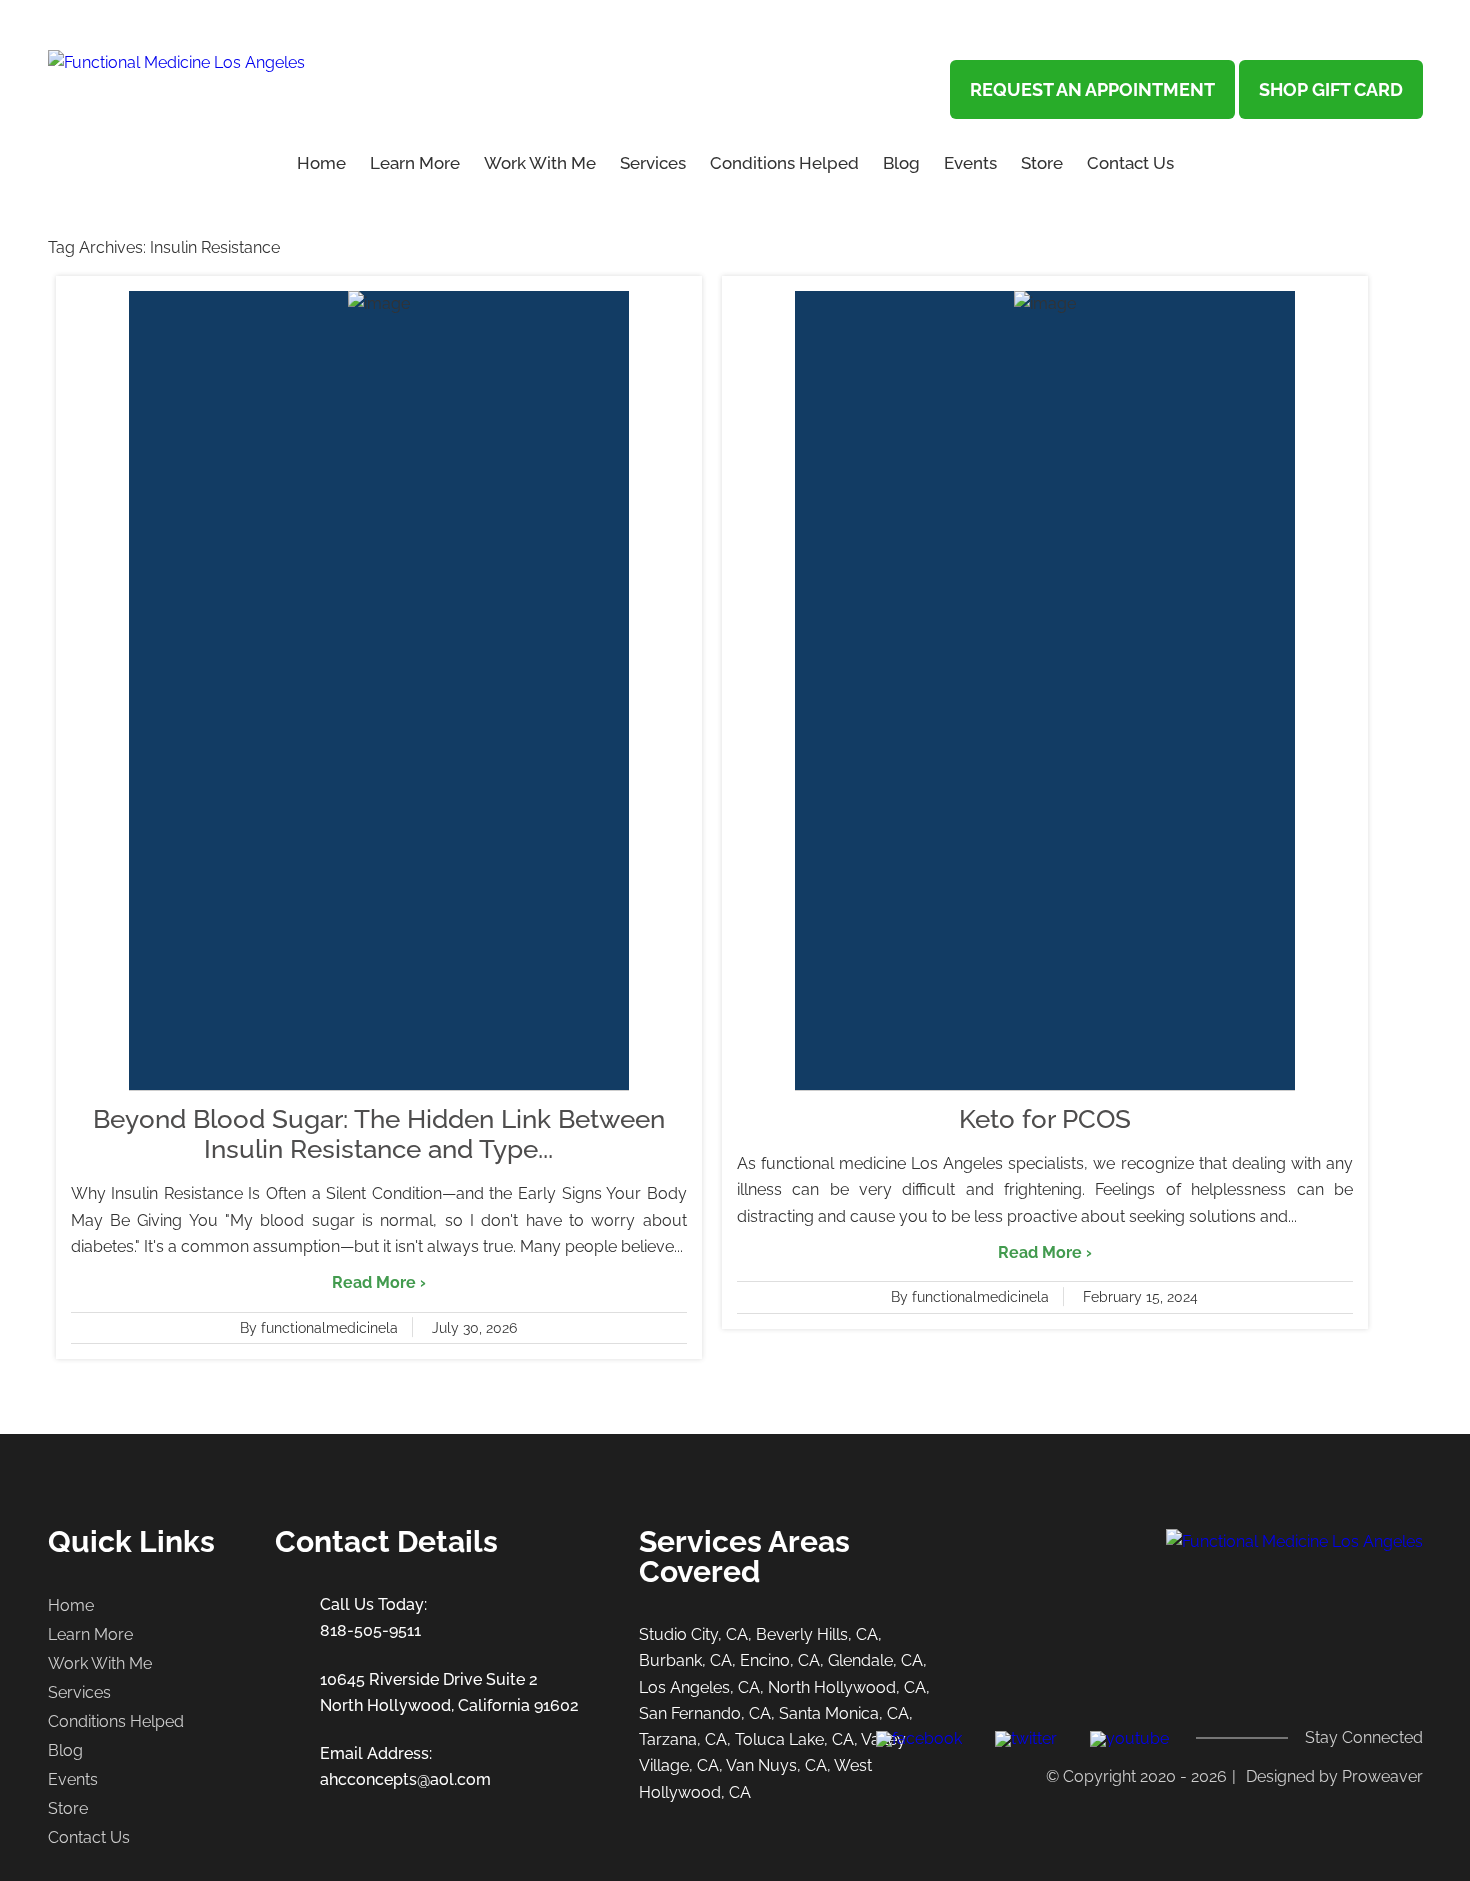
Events (970, 163)
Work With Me (540, 163)
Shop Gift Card (1331, 89)
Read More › (379, 1282)
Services (653, 163)
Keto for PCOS (1045, 1119)
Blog (901, 163)
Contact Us (1130, 163)
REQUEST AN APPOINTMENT (1092, 89)
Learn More (90, 1634)
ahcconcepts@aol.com (405, 1779)
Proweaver (1382, 1776)
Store (1042, 163)
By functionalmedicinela (319, 1328)
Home (321, 163)
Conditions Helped (784, 163)
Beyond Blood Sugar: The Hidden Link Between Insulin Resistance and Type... (379, 1134)
